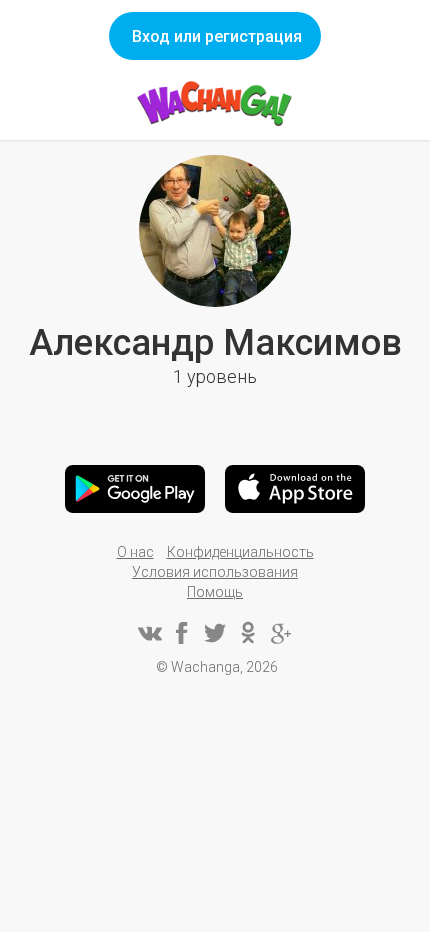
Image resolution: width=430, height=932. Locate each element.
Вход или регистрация (217, 36)
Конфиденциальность (240, 552)
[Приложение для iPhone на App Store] (295, 489)
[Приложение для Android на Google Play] (135, 489)
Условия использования (215, 572)
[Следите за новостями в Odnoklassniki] (248, 633)
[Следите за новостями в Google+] (281, 633)
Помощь (215, 592)
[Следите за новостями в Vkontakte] (149, 633)
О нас (135, 552)
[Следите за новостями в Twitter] (215, 633)
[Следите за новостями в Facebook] (182, 633)
